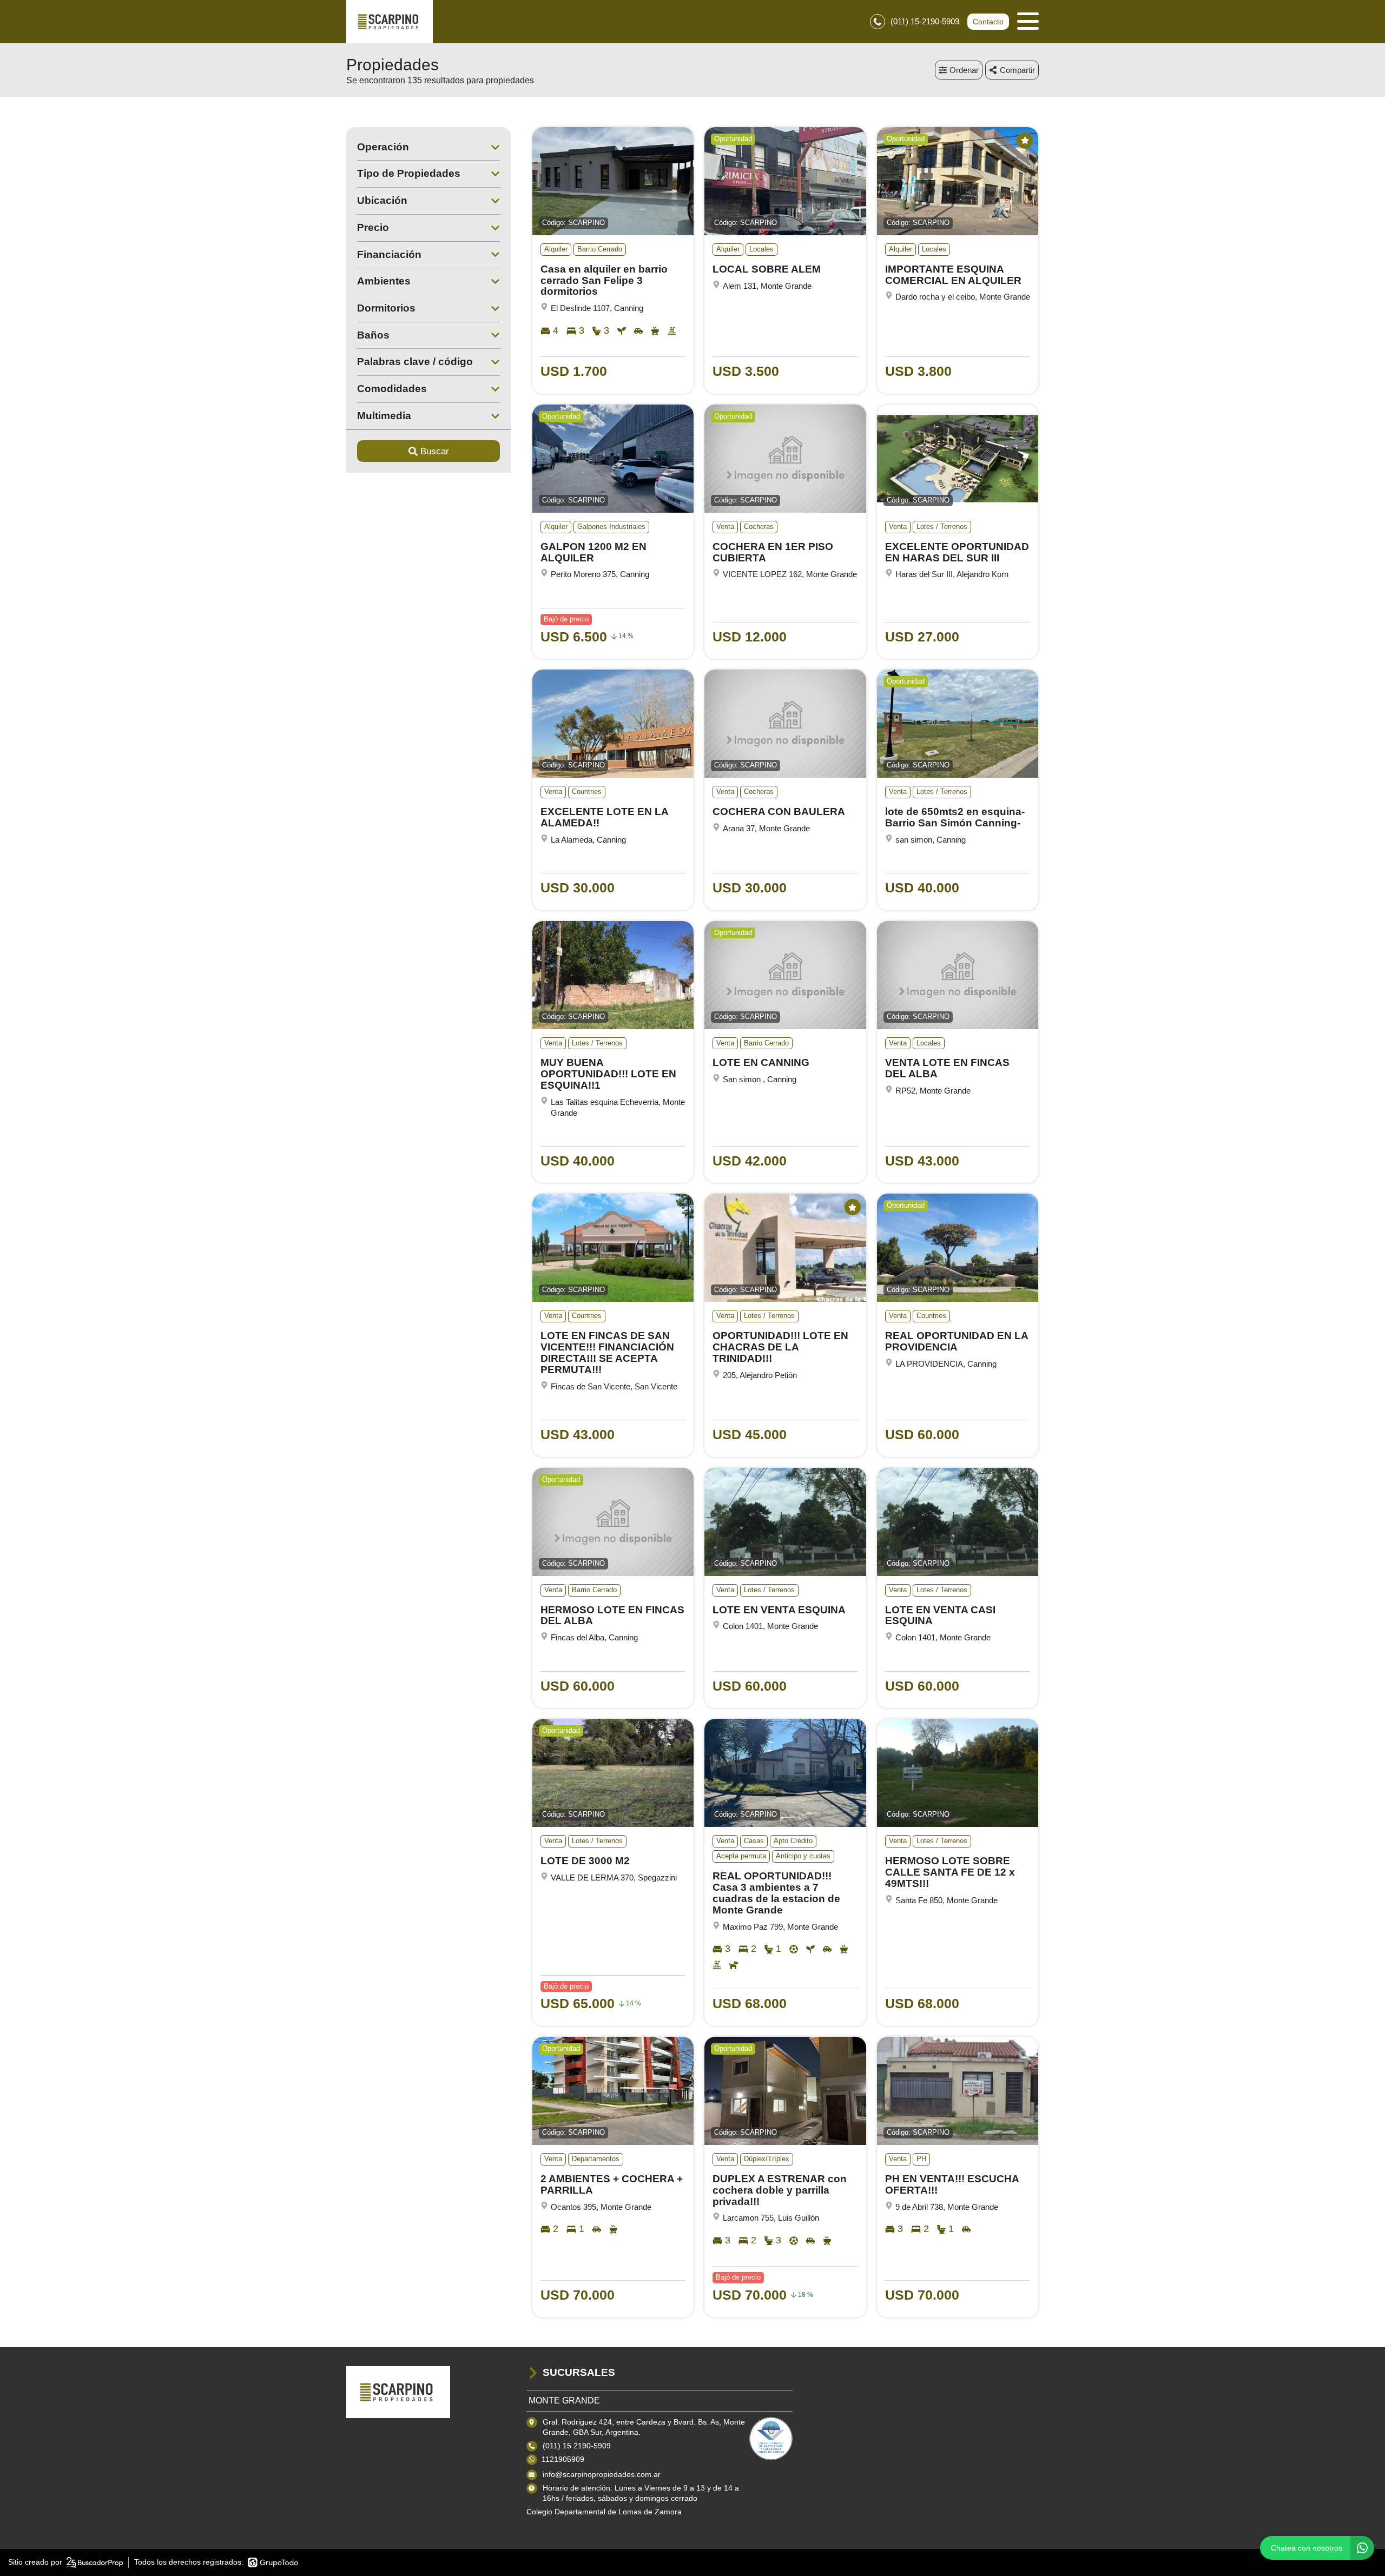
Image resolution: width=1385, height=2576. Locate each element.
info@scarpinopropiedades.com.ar (602, 2474)
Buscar (435, 451)
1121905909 (563, 2459)
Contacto (988, 22)
